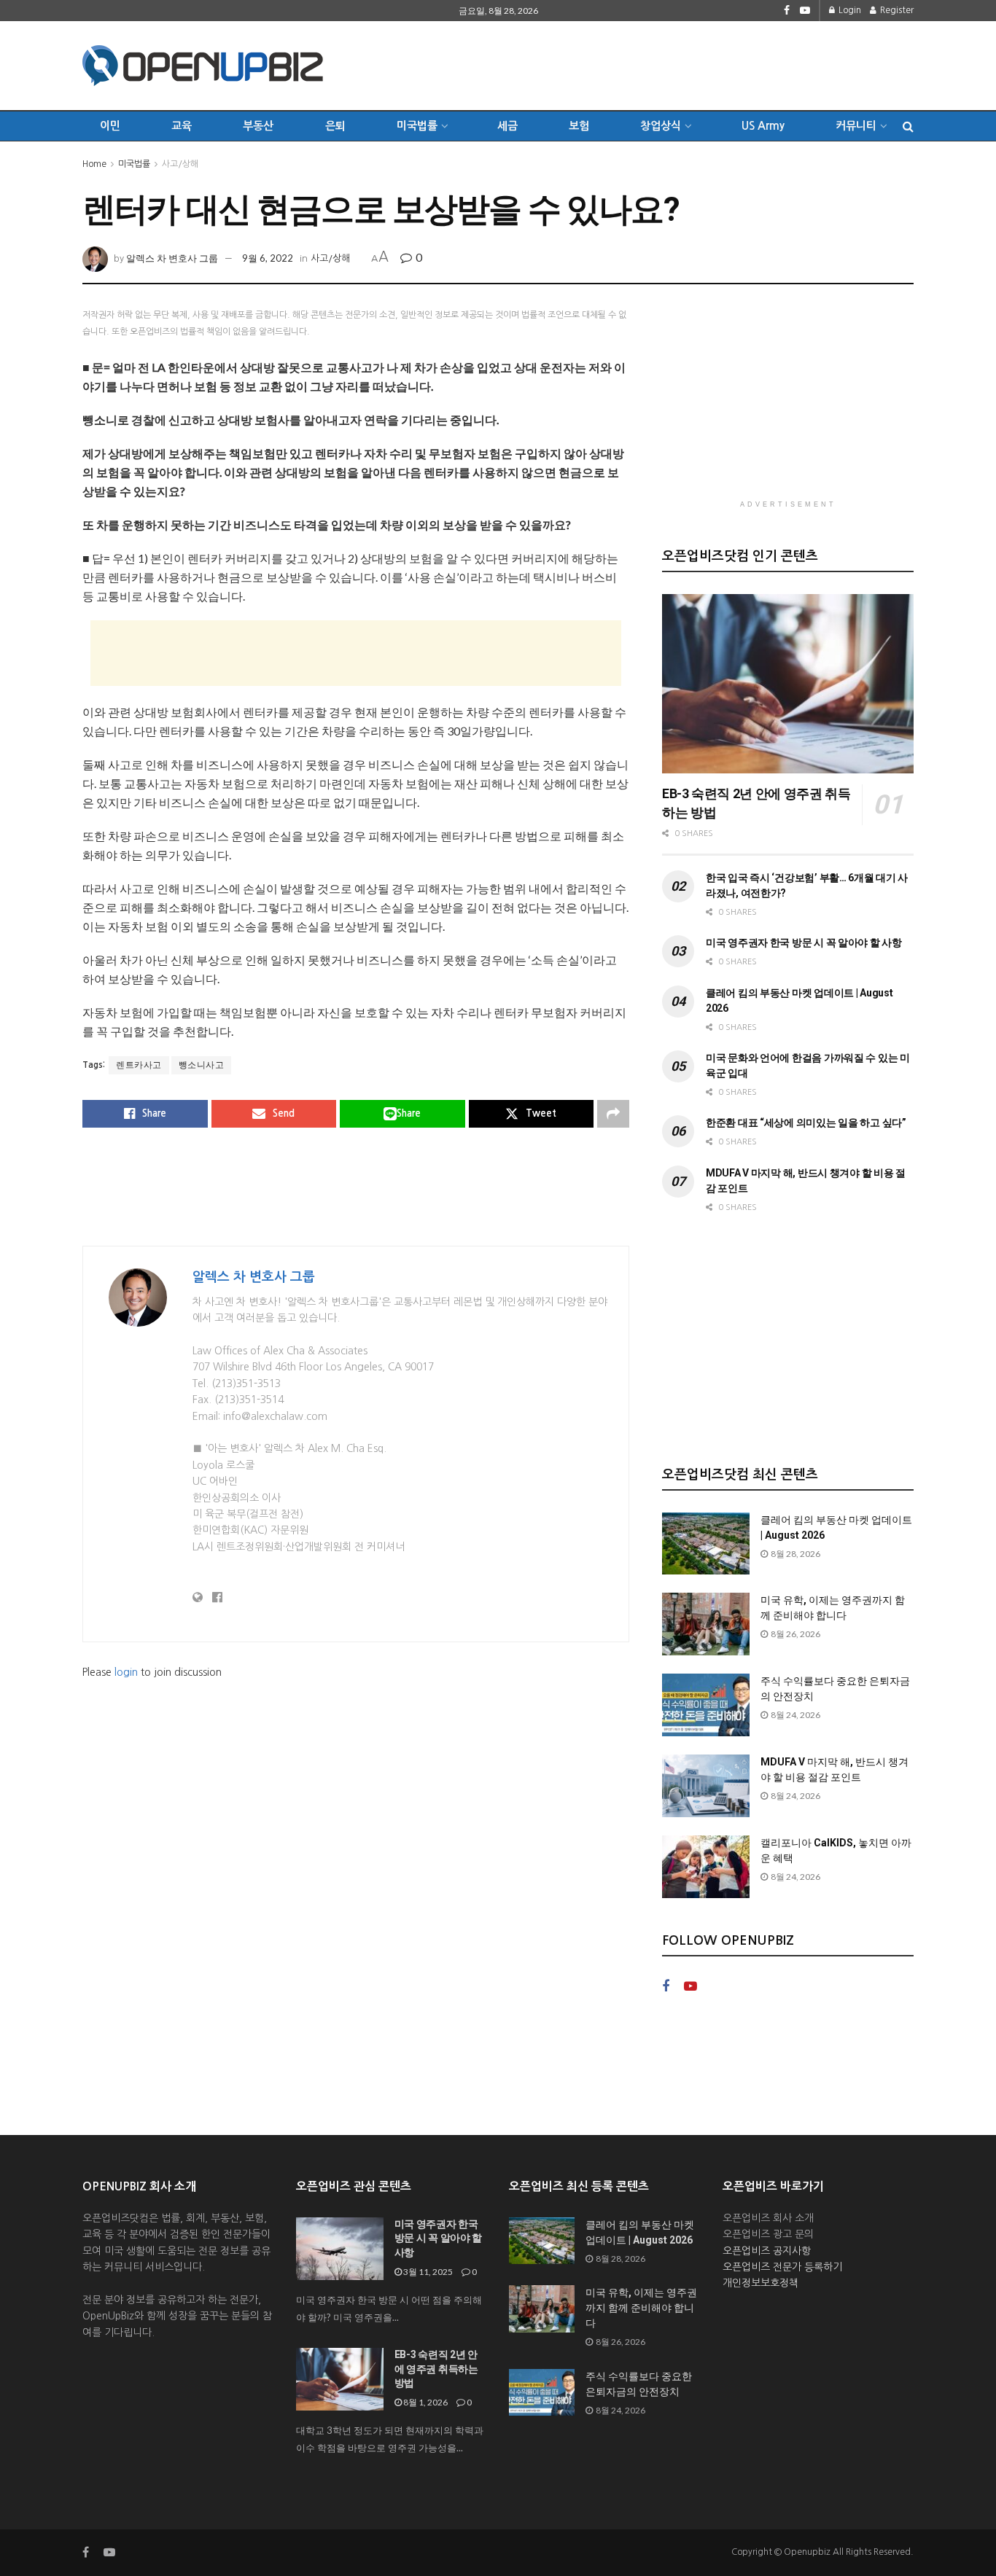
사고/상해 (180, 164)
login (126, 1672)
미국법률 (134, 164)
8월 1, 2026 (425, 2402)
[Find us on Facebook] (787, 11)
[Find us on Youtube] (805, 11)
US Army (763, 126)
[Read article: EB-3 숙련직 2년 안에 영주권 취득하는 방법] (788, 684)
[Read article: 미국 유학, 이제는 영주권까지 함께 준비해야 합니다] (706, 1624)
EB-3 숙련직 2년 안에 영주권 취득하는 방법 (436, 2369)
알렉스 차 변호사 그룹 (172, 258)
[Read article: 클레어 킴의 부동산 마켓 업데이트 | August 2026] (706, 1544)
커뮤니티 (856, 126)
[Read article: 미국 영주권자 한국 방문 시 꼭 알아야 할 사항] (340, 2249)
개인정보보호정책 (760, 2283)
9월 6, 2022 (268, 258)
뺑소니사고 (202, 1065)
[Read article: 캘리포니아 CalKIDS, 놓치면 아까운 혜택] (706, 1867)
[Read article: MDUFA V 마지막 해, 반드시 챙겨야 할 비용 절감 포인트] (706, 1786)
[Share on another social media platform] (613, 1114)
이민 (110, 126)
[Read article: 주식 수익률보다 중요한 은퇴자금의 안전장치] (706, 1705)
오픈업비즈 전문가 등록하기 (782, 2267)
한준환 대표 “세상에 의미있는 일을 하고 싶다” (806, 1123)
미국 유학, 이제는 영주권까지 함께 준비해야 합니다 (641, 2308)
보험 (579, 126)
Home (94, 164)
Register (896, 10)
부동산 (258, 126)
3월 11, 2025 (427, 2272)
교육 (182, 126)
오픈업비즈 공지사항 (767, 2251)
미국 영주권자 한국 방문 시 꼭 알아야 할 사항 (804, 942)
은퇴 (335, 126)
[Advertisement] (648, 63)
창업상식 (661, 126)
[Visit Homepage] (203, 66)
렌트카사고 (139, 1065)
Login (849, 10)
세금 (507, 126)
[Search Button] (908, 126)
